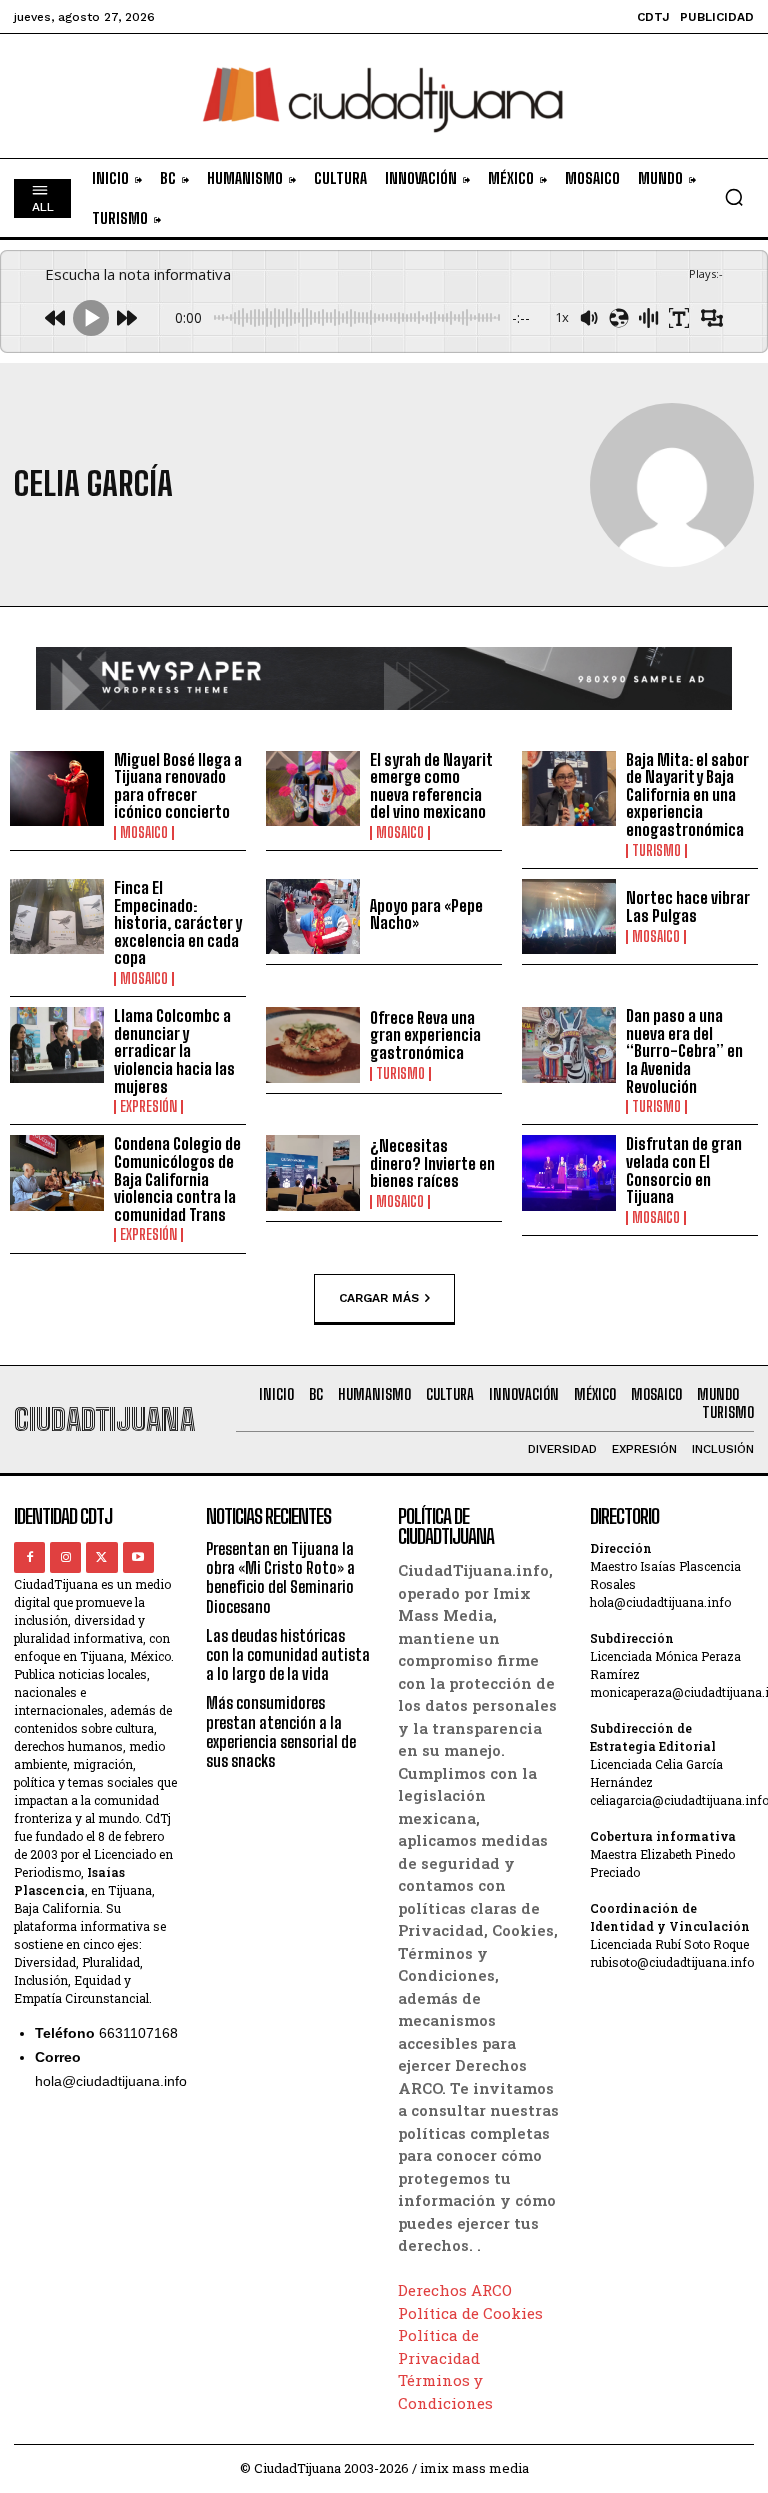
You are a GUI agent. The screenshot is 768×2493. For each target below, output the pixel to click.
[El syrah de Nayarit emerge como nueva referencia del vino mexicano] (313, 789)
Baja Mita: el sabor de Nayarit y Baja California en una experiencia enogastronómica (687, 794)
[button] (734, 197)
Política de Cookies (470, 2313)
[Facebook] (29, 1557)
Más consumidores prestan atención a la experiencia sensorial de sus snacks (281, 1731)
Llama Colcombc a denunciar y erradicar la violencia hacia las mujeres (174, 1050)
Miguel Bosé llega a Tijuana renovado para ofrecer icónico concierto (178, 786)
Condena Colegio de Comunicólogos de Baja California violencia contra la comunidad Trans (177, 1178)
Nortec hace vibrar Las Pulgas (688, 906)
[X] (101, 1557)
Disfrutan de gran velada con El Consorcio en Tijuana (684, 1170)
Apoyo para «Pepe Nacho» (426, 914)
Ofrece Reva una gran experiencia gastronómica (425, 1035)
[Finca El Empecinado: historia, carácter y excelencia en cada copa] (57, 917)
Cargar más (379, 1297)
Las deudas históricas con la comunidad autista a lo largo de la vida (288, 1654)
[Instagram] (65, 1557)
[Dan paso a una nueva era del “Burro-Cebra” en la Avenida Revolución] (569, 1045)
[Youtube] (138, 1557)
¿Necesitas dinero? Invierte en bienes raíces (432, 1163)
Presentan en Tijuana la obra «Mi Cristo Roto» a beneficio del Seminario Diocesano (280, 1577)
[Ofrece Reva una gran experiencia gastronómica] (313, 1045)
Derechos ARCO (455, 2290)
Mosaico (144, 833)
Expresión (148, 1107)
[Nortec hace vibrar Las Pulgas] (569, 917)
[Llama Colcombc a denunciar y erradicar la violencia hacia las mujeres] (57, 1045)
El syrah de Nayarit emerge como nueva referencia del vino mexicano (431, 786)
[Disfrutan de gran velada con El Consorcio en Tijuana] (569, 1173)
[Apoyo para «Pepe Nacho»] (313, 917)
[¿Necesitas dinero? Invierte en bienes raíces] (313, 1173)
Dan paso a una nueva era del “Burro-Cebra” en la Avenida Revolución (684, 1050)
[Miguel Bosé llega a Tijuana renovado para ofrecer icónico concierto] (57, 789)
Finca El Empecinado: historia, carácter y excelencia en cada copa (178, 922)
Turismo (656, 851)
